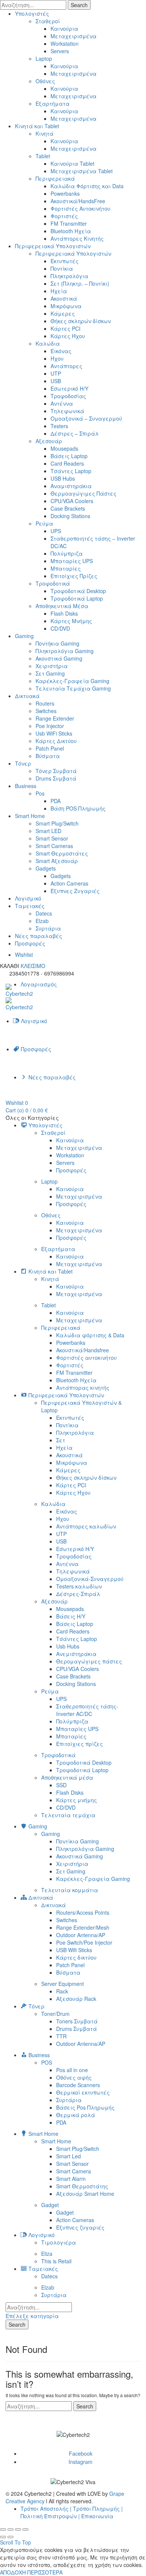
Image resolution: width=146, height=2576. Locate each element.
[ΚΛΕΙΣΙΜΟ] (3, 2530)
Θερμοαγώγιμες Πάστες (83, 493)
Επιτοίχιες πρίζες (80, 1744)
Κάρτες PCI (66, 328)
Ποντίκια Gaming (77, 1841)
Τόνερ (23, 763)
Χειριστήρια (52, 666)
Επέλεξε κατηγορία (32, 2316)
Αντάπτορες (66, 366)
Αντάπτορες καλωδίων (86, 1526)
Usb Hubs (68, 1646)
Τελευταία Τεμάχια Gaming (73, 688)
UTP (56, 373)
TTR (61, 2036)
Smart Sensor (52, 838)
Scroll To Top (16, 2542)
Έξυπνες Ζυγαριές (75, 891)
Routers (45, 703)
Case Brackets (68, 508)
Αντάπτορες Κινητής (77, 238)
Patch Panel (50, 748)
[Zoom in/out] (25, 2530)
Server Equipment (63, 1984)
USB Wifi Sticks (74, 1950)
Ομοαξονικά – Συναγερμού (86, 418)
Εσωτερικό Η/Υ (69, 388)
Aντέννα (62, 403)
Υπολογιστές (32, 13)
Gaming (24, 636)
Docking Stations (70, 516)
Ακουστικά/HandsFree (78, 201)
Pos (40, 793)
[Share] (10, 2530)
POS (47, 2062)
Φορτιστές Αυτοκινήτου (80, 208)
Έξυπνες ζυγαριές (80, 2227)
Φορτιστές (64, 216)
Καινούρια (64, 28)
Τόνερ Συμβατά (56, 771)
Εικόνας (61, 351)
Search (79, 5)
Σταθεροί (48, 21)
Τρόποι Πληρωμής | (98, 2509)
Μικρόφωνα (66, 306)
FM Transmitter (69, 223)
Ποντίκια (62, 268)
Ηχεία (59, 291)
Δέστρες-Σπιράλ (78, 1594)
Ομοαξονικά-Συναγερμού (90, 1579)
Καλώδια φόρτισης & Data (90, 1335)
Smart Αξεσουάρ (57, 861)
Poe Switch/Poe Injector (84, 1942)
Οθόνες (45, 81)
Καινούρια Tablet (72, 163)
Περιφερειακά (55, 178)
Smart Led (69, 2156)
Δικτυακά (27, 696)
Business (26, 786)
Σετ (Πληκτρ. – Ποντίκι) (80, 283)
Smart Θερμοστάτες (62, 853)
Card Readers (67, 463)
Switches (46, 711)
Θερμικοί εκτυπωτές (83, 2092)
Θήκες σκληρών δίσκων (81, 321)
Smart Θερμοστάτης (82, 2186)
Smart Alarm (71, 2179)
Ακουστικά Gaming (59, 658)
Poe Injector (50, 726)
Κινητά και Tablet (37, 126)
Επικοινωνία (97, 2516)
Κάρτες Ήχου (68, 336)
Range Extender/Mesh (83, 1927)
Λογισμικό (28, 898)
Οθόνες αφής (74, 2077)
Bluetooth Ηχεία (71, 231)
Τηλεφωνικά (67, 411)
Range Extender (55, 718)
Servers (60, 51)
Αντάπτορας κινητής (83, 1388)
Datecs (44, 913)
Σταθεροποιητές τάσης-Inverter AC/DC (87, 1710)
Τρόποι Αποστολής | (46, 2509)
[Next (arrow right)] (10, 2537)
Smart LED (48, 831)
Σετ (61, 1440)
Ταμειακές (30, 906)
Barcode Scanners (78, 2085)
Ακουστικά (64, 298)
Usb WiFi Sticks (54, 733)
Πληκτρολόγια (69, 276)
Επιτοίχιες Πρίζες (74, 576)
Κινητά (45, 133)
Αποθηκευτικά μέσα (67, 1777)
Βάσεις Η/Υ (71, 1616)
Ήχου (57, 358)
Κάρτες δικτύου (76, 1957)
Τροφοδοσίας (68, 396)
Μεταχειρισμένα (74, 36)
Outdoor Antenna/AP (81, 1935)
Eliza (47, 2254)
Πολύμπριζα (67, 553)
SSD (61, 1785)
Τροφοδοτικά (53, 583)
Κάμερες (63, 313)
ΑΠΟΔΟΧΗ (13, 2572)
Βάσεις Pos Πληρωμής (85, 2107)
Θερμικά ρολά (76, 2115)
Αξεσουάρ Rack (76, 1999)
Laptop (44, 58)
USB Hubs (63, 478)
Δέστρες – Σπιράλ (75, 433)
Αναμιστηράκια (71, 486)
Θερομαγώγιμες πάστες (89, 1661)
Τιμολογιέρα (59, 2242)
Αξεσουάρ (49, 441)
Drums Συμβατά (56, 778)
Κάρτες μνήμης (77, 1800)
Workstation (65, 43)
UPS (56, 531)
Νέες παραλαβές (39, 936)
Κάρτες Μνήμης (71, 621)
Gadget (50, 2205)
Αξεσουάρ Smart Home (85, 2194)
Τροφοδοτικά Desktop (78, 591)
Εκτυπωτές (65, 261)
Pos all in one (72, 2070)
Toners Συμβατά (77, 2021)
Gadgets (46, 868)
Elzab (42, 921)
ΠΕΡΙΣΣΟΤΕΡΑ (45, 2572)
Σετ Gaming (50, 673)
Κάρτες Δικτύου (56, 741)
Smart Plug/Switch (57, 823)
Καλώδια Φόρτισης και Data (87, 186)
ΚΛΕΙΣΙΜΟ (33, 966)
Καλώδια (48, 343)
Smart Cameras (54, 846)
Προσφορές (30, 943)
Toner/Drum (55, 2014)
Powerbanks (65, 193)
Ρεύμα (44, 523)
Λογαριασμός (39, 984)
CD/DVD (60, 628)
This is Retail (56, 2261)
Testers (59, 426)
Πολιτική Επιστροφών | (50, 2516)
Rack (62, 1991)
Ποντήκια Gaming (57, 643)
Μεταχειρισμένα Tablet (82, 171)
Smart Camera (74, 2171)
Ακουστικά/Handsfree (83, 1350)
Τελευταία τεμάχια (68, 1815)
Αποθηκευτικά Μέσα (62, 606)
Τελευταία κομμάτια (70, 1890)
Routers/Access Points (83, 1912)
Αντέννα (67, 1564)
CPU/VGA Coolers (72, 501)
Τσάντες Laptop (71, 471)
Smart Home (30, 816)
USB (56, 381)
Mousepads (64, 448)
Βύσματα (48, 756)
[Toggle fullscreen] (18, 2530)
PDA (56, 801)
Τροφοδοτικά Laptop (77, 598)
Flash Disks (64, 613)
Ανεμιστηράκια (76, 1654)
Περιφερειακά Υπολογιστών (53, 246)
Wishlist (24, 955)
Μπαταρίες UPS (72, 561)
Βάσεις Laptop (69, 456)
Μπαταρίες (66, 568)
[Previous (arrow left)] (3, 2537)
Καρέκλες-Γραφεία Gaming (72, 681)
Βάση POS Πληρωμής (78, 808)
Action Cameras (69, 883)
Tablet (43, 156)
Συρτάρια (48, 928)
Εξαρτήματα (53, 103)
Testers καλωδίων (79, 1586)
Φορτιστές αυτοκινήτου (86, 1358)
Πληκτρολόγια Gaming (65, 651)
